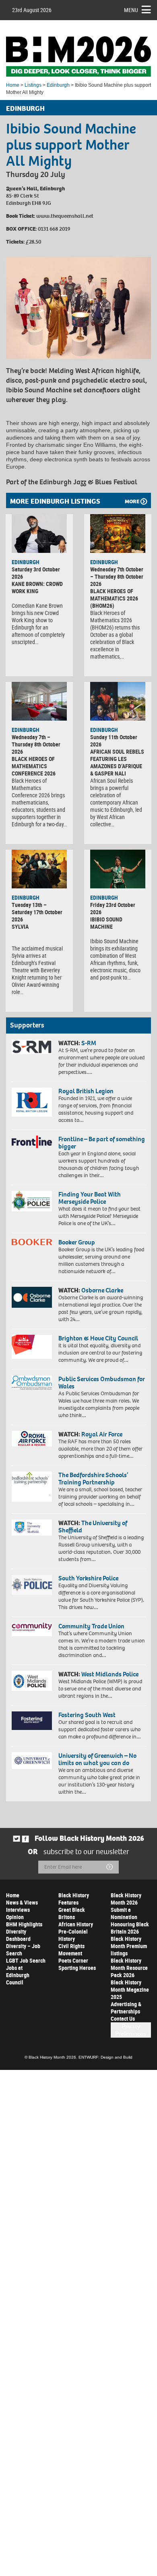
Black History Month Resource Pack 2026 (129, 1968)
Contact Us (123, 2018)
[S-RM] (32, 1047)
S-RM (89, 1043)
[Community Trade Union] (32, 1630)
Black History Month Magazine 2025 (130, 1989)
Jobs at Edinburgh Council (18, 1975)
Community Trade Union (91, 1626)
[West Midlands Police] (32, 1681)
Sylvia (20, 926)
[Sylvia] (39, 869)
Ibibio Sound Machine (106, 923)
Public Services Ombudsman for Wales (102, 1383)
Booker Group (77, 1242)
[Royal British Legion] (32, 1102)
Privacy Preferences (131, 2030)
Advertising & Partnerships (126, 2008)
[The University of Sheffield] (32, 1528)
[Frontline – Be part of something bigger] (32, 1142)
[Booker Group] (32, 1242)
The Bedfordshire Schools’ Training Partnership (93, 1479)
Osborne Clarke (102, 1290)
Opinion (15, 1917)
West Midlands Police (110, 1674)
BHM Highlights (24, 1924)
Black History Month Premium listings (129, 1946)
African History (76, 1924)
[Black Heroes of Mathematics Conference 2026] (39, 701)
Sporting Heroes (77, 1968)
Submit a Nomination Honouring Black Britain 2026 (130, 1921)
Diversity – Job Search (23, 1950)
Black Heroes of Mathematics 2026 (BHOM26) (114, 598)
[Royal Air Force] (32, 1439)
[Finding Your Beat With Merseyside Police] (32, 1201)
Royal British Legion (86, 1091)
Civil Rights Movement (71, 1950)
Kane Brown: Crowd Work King (37, 587)
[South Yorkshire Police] (32, 1585)
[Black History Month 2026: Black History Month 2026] (78, 56)
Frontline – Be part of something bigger (102, 1143)
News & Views (22, 1902)
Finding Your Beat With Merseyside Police (90, 1198)
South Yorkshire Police (88, 1578)
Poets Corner (73, 1960)
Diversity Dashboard (18, 1935)
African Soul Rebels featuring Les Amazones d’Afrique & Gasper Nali (117, 762)
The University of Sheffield (93, 1527)
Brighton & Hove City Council (98, 1338)
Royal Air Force (102, 1434)
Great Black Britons (72, 1913)
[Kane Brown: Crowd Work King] (39, 534)
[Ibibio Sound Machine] (118, 869)
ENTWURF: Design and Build (105, 2057)
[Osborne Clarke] (32, 1297)
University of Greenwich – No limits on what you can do (97, 1759)
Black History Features (74, 1899)
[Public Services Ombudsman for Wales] (32, 1383)
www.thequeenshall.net (65, 216)
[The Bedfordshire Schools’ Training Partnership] (32, 1487)
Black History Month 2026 (126, 1899)
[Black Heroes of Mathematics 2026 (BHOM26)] (118, 534)
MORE (132, 501)
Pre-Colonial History (73, 1935)
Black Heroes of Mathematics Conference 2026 (34, 766)
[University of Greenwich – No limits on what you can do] (32, 1761)
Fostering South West (87, 1715)
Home (13, 85)
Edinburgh (58, 85)
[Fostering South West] (32, 1721)
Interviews (18, 1910)
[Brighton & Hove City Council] (32, 1347)
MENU (131, 10)
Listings (33, 85)
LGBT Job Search (26, 1960)
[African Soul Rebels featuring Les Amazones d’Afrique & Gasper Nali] (118, 701)
